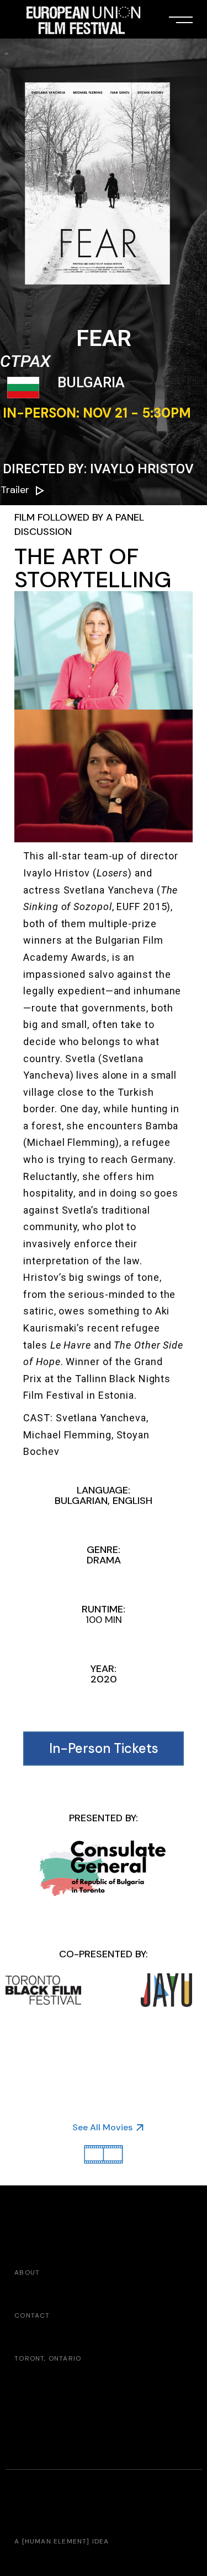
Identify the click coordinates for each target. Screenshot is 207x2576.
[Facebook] (21, 2214)
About (27, 2272)
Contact (32, 2315)
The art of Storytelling (93, 568)
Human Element (56, 2541)
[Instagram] (44, 2214)
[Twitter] (66, 2214)
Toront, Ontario (48, 2358)
